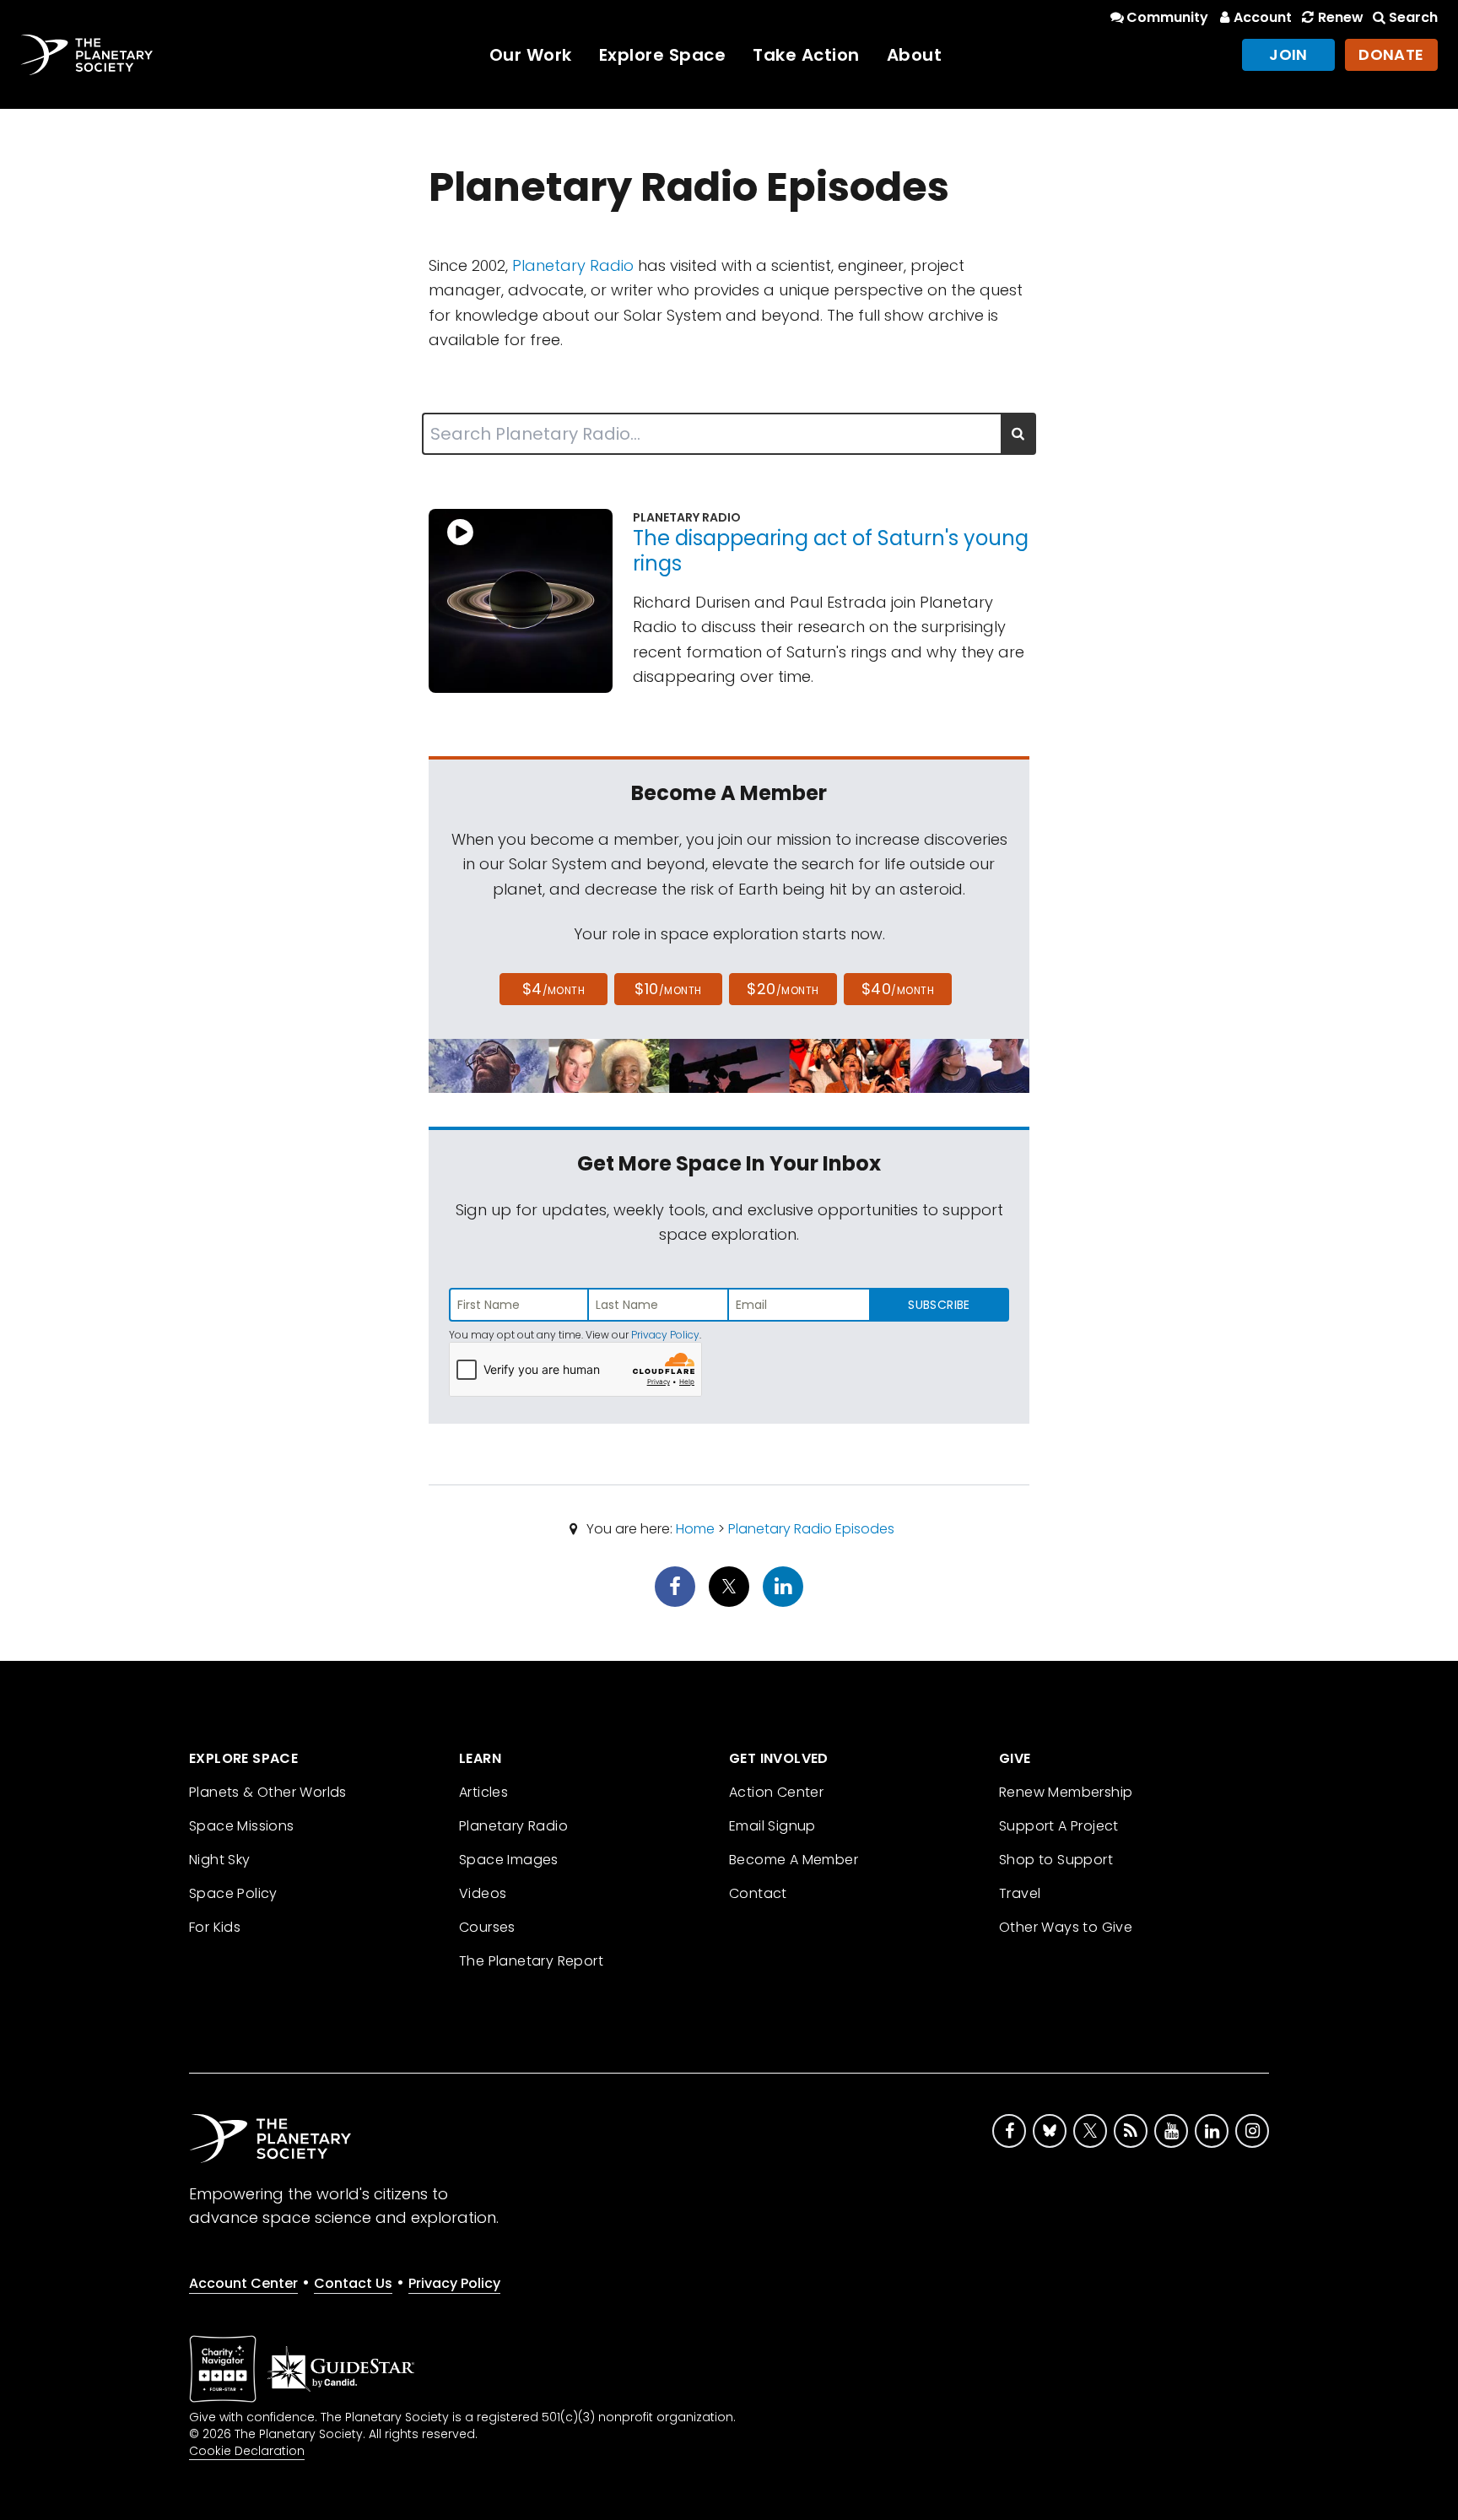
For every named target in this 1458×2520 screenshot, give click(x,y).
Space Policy (233, 1893)
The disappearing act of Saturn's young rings (831, 551)
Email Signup (772, 1826)
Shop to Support (1056, 1860)
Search (1413, 17)
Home (695, 1529)
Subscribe (939, 1305)
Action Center (776, 1792)
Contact (758, 1893)
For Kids (215, 1927)
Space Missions (242, 1826)
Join (1288, 54)
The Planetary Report (531, 1961)
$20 (783, 989)
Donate (1391, 54)
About (915, 55)
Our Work (531, 55)
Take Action (806, 55)
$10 (668, 989)
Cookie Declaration (247, 2451)
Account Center (243, 2283)
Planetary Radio (573, 265)
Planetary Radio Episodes (811, 1529)
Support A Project (1059, 1826)
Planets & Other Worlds (268, 1792)
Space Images (509, 1860)
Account (1263, 17)
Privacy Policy (665, 1335)
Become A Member (794, 1860)
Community (1167, 17)
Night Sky (220, 1860)
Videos (483, 1893)
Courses (487, 1927)
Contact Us (353, 2283)
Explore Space (663, 55)
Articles (483, 1792)
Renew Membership (1066, 1792)
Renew (1340, 17)
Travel (1020, 1893)
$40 (898, 989)
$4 (554, 989)
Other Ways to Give (1066, 1927)
